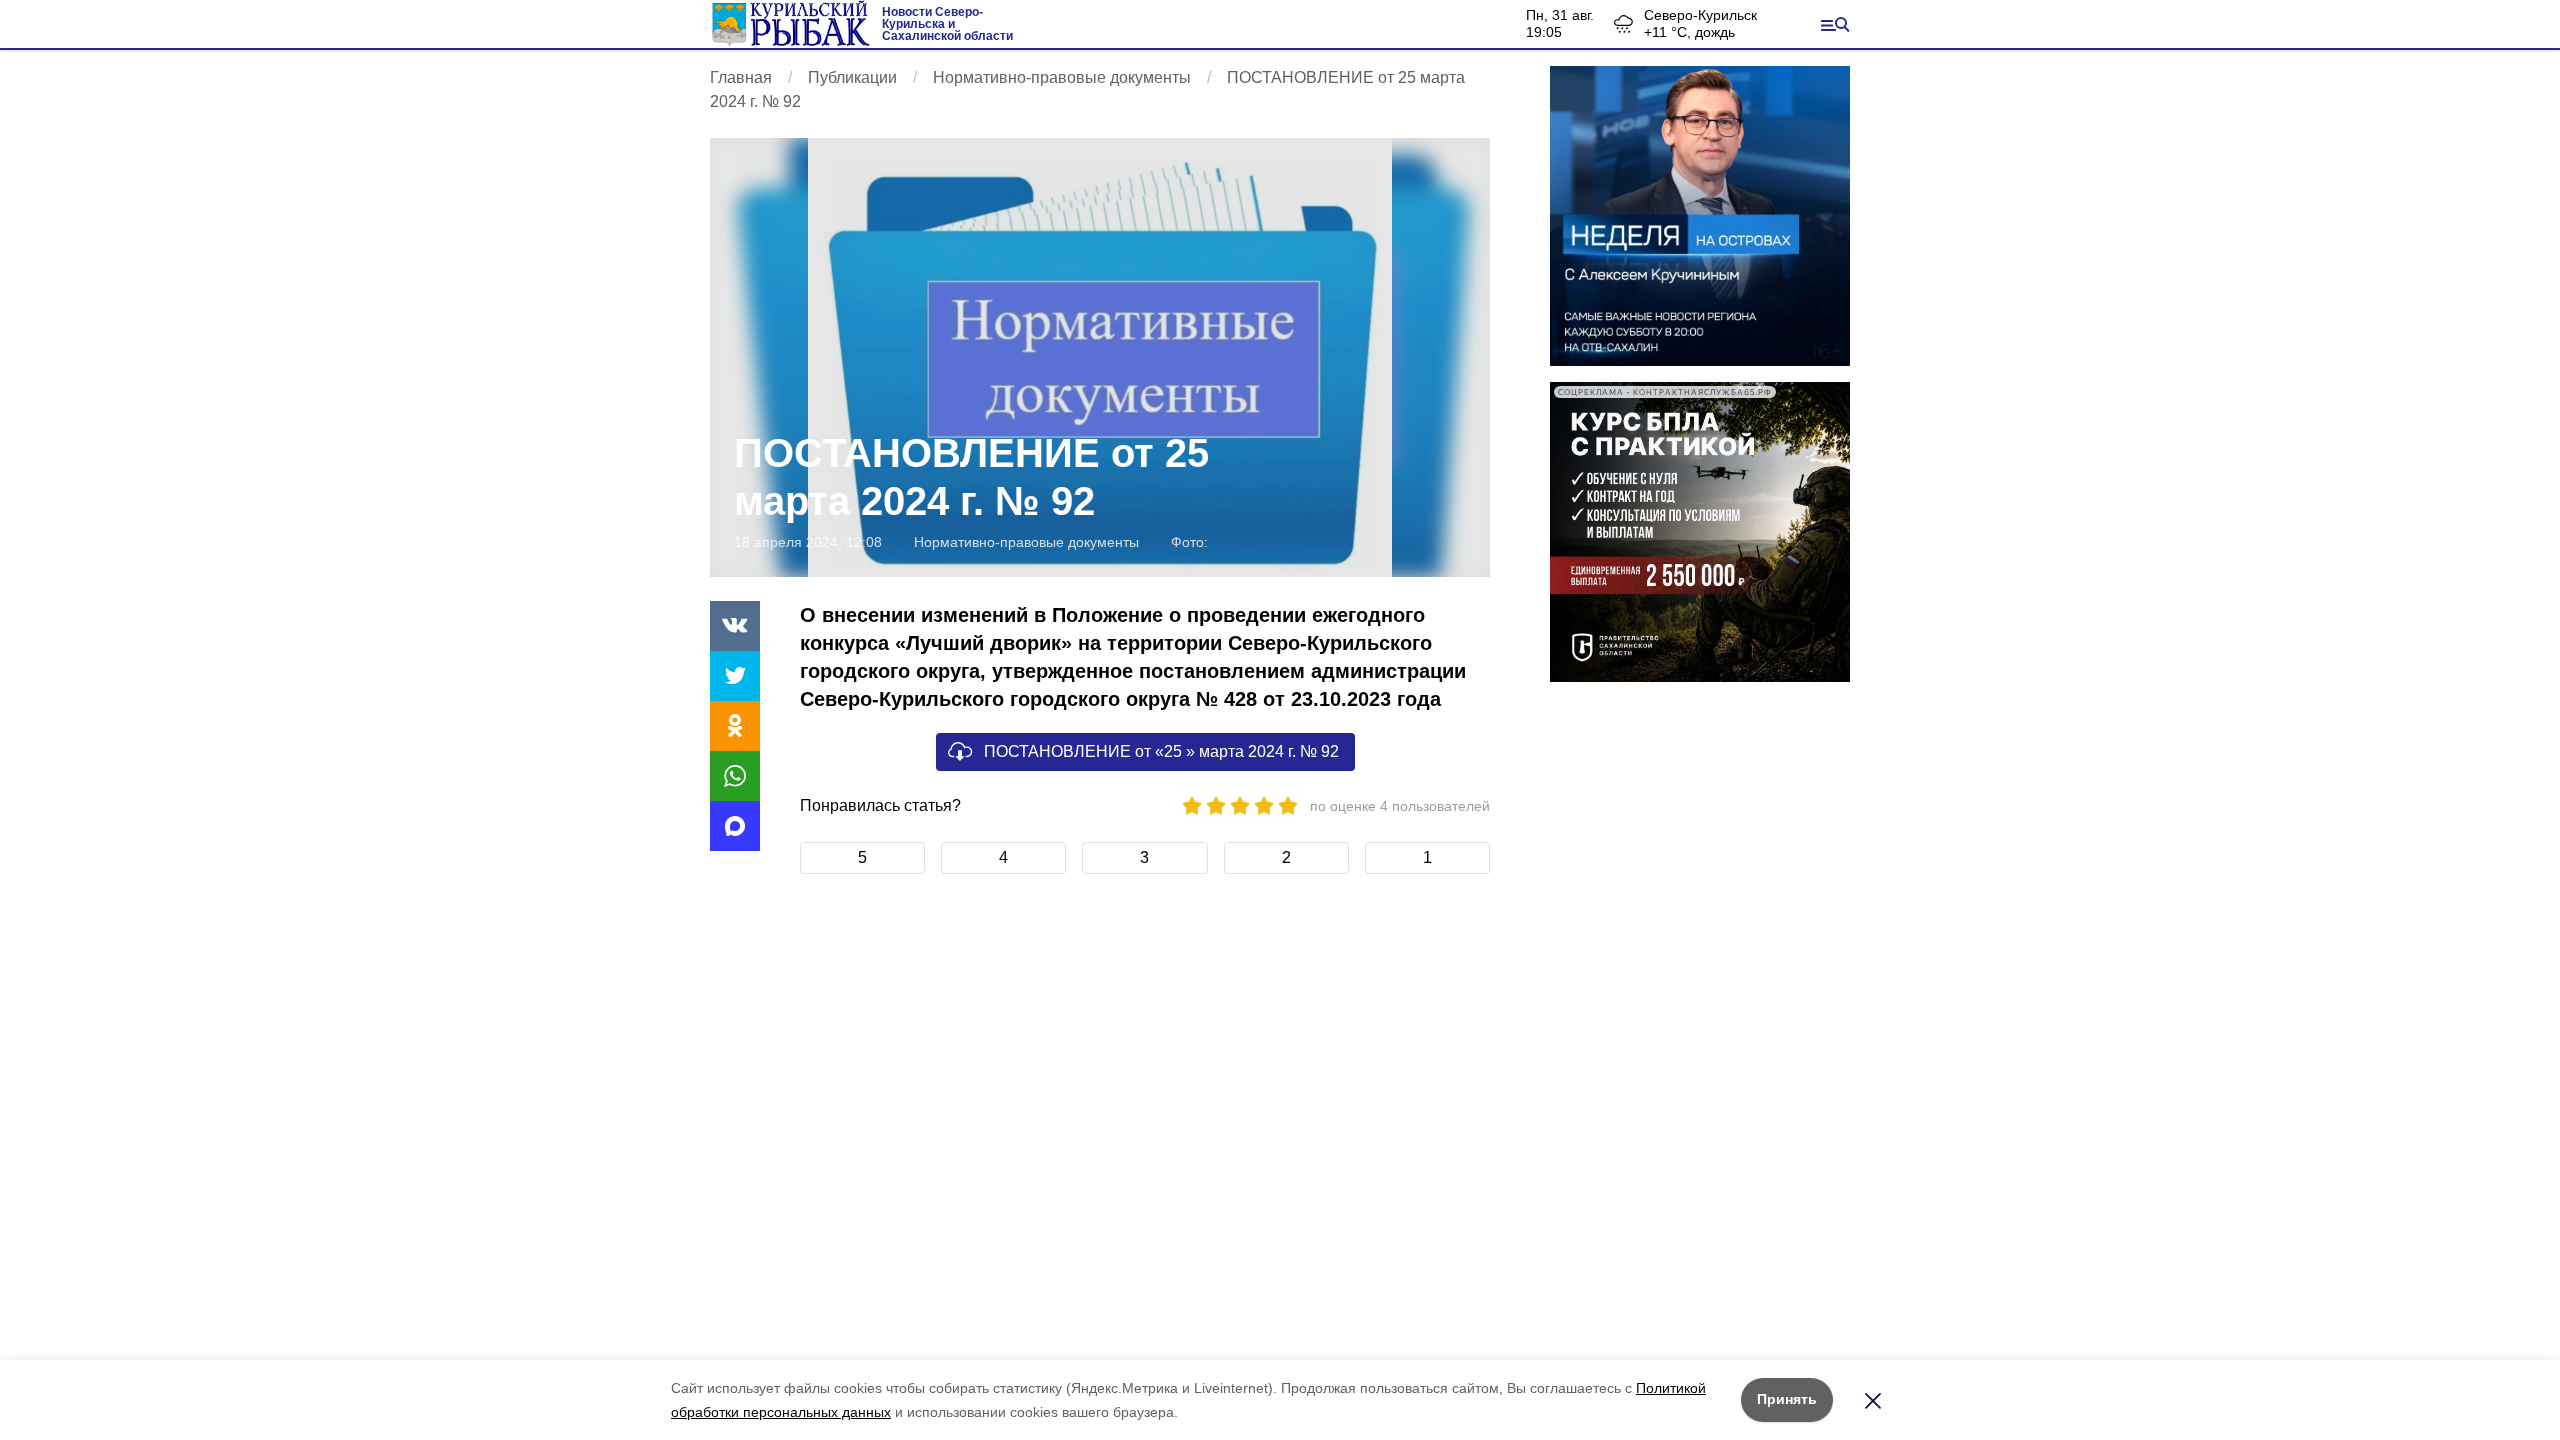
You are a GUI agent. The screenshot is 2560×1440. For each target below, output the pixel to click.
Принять (1787, 1399)
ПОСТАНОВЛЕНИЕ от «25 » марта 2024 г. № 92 (1161, 751)
